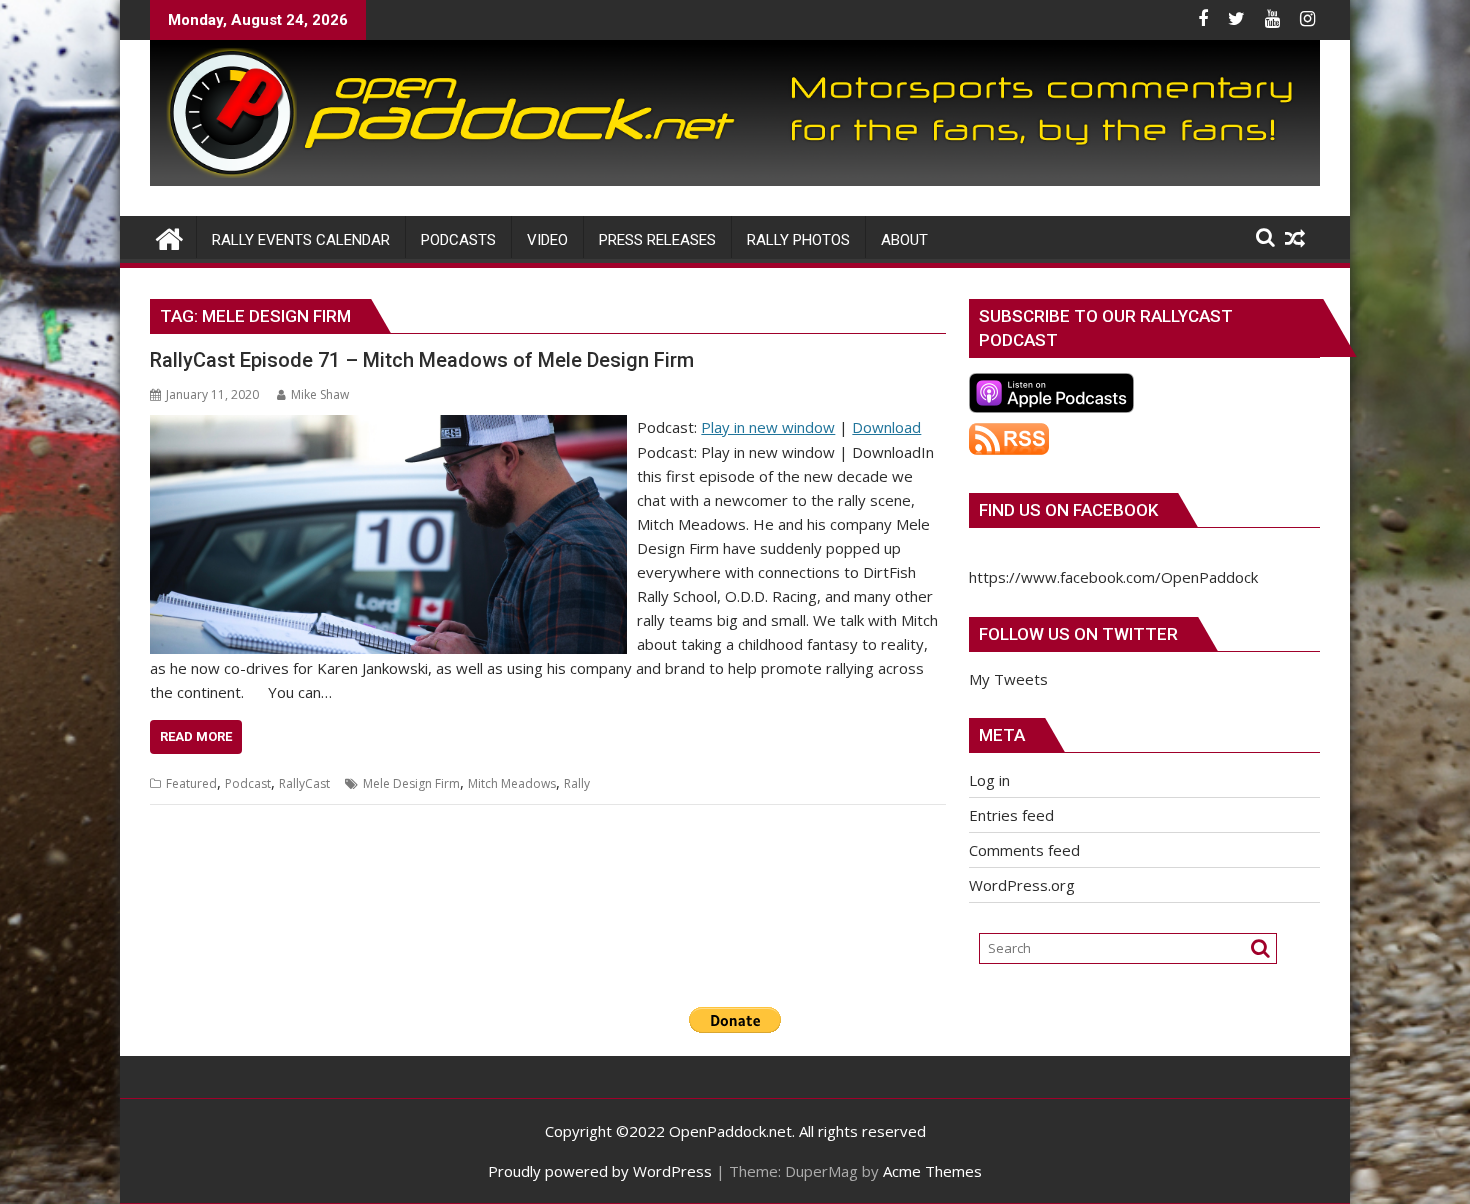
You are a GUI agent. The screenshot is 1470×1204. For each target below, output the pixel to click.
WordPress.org (1022, 885)
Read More (196, 736)
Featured (191, 783)
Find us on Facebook (1068, 510)
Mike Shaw (320, 394)
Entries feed (1011, 815)
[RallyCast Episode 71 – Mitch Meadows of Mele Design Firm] (388, 427)
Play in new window (768, 427)
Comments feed (1024, 850)
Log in (989, 780)
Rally (577, 783)
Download (886, 427)
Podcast (248, 783)
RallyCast (304, 783)
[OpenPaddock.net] (735, 180)
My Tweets (1008, 679)
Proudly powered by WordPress (600, 1171)
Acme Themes (932, 1171)
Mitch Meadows (512, 783)
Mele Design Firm (411, 783)
